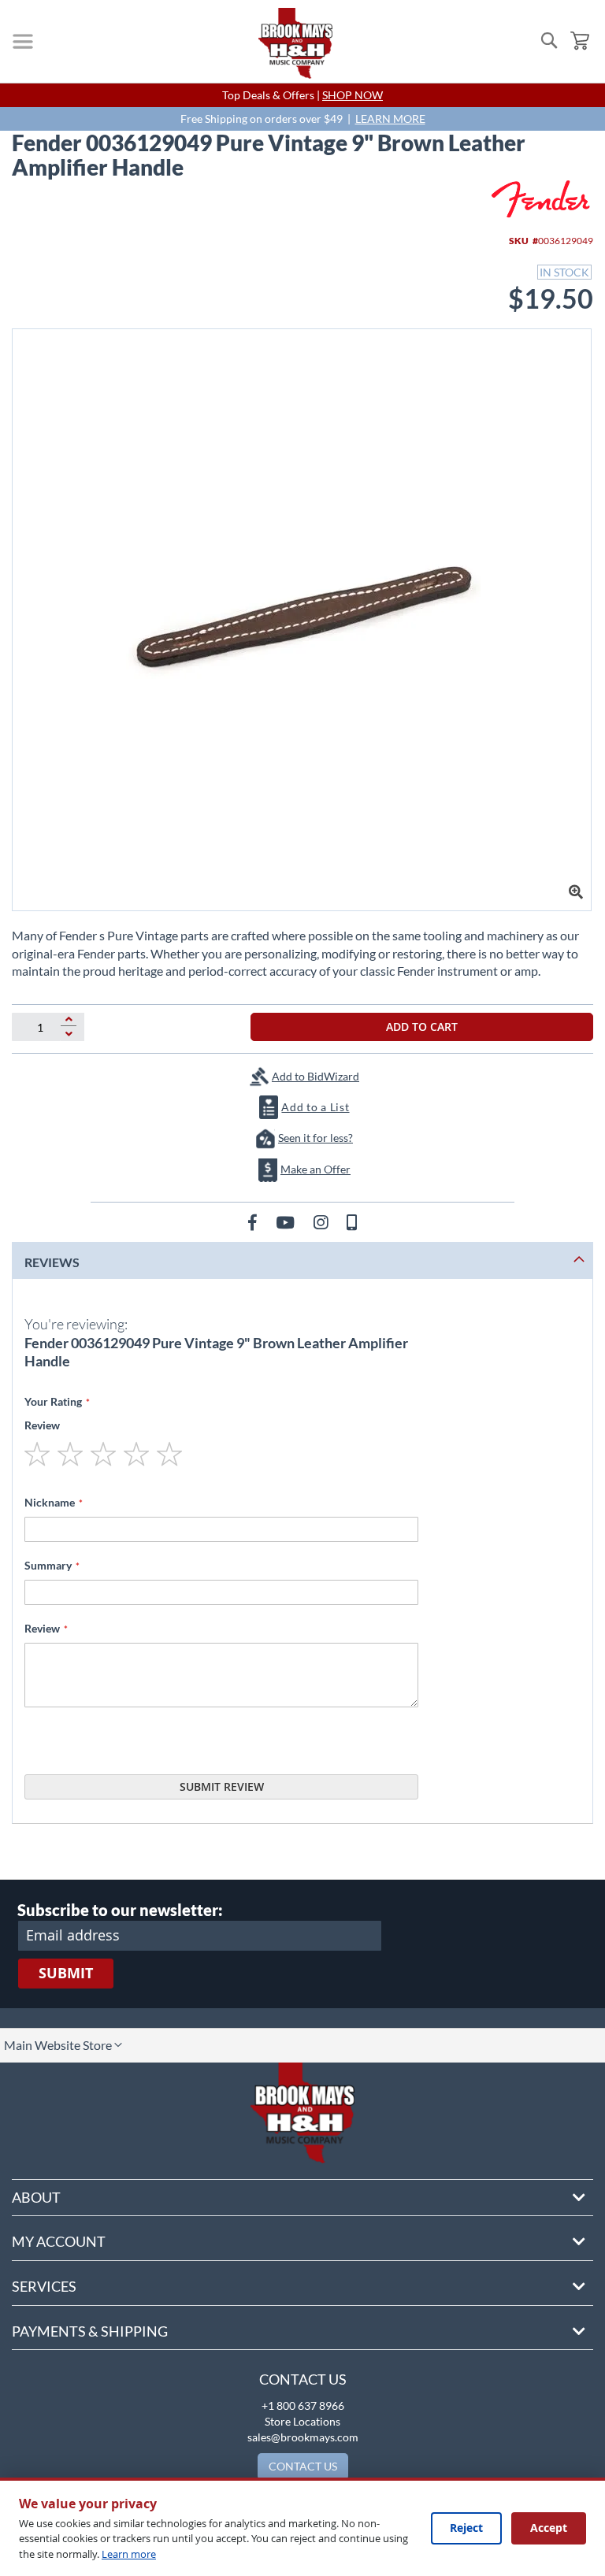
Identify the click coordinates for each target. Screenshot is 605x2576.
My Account (59, 2241)
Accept (549, 2528)
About (36, 2197)
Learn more (129, 2554)
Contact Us (303, 2379)
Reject (466, 2528)
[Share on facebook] (254, 1222)
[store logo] (295, 43)
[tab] (302, 1260)
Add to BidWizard (315, 1076)
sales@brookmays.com (303, 2437)
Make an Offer (315, 1169)
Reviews (52, 1262)
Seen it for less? (315, 1138)
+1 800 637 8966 (303, 2406)
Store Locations (302, 2421)
